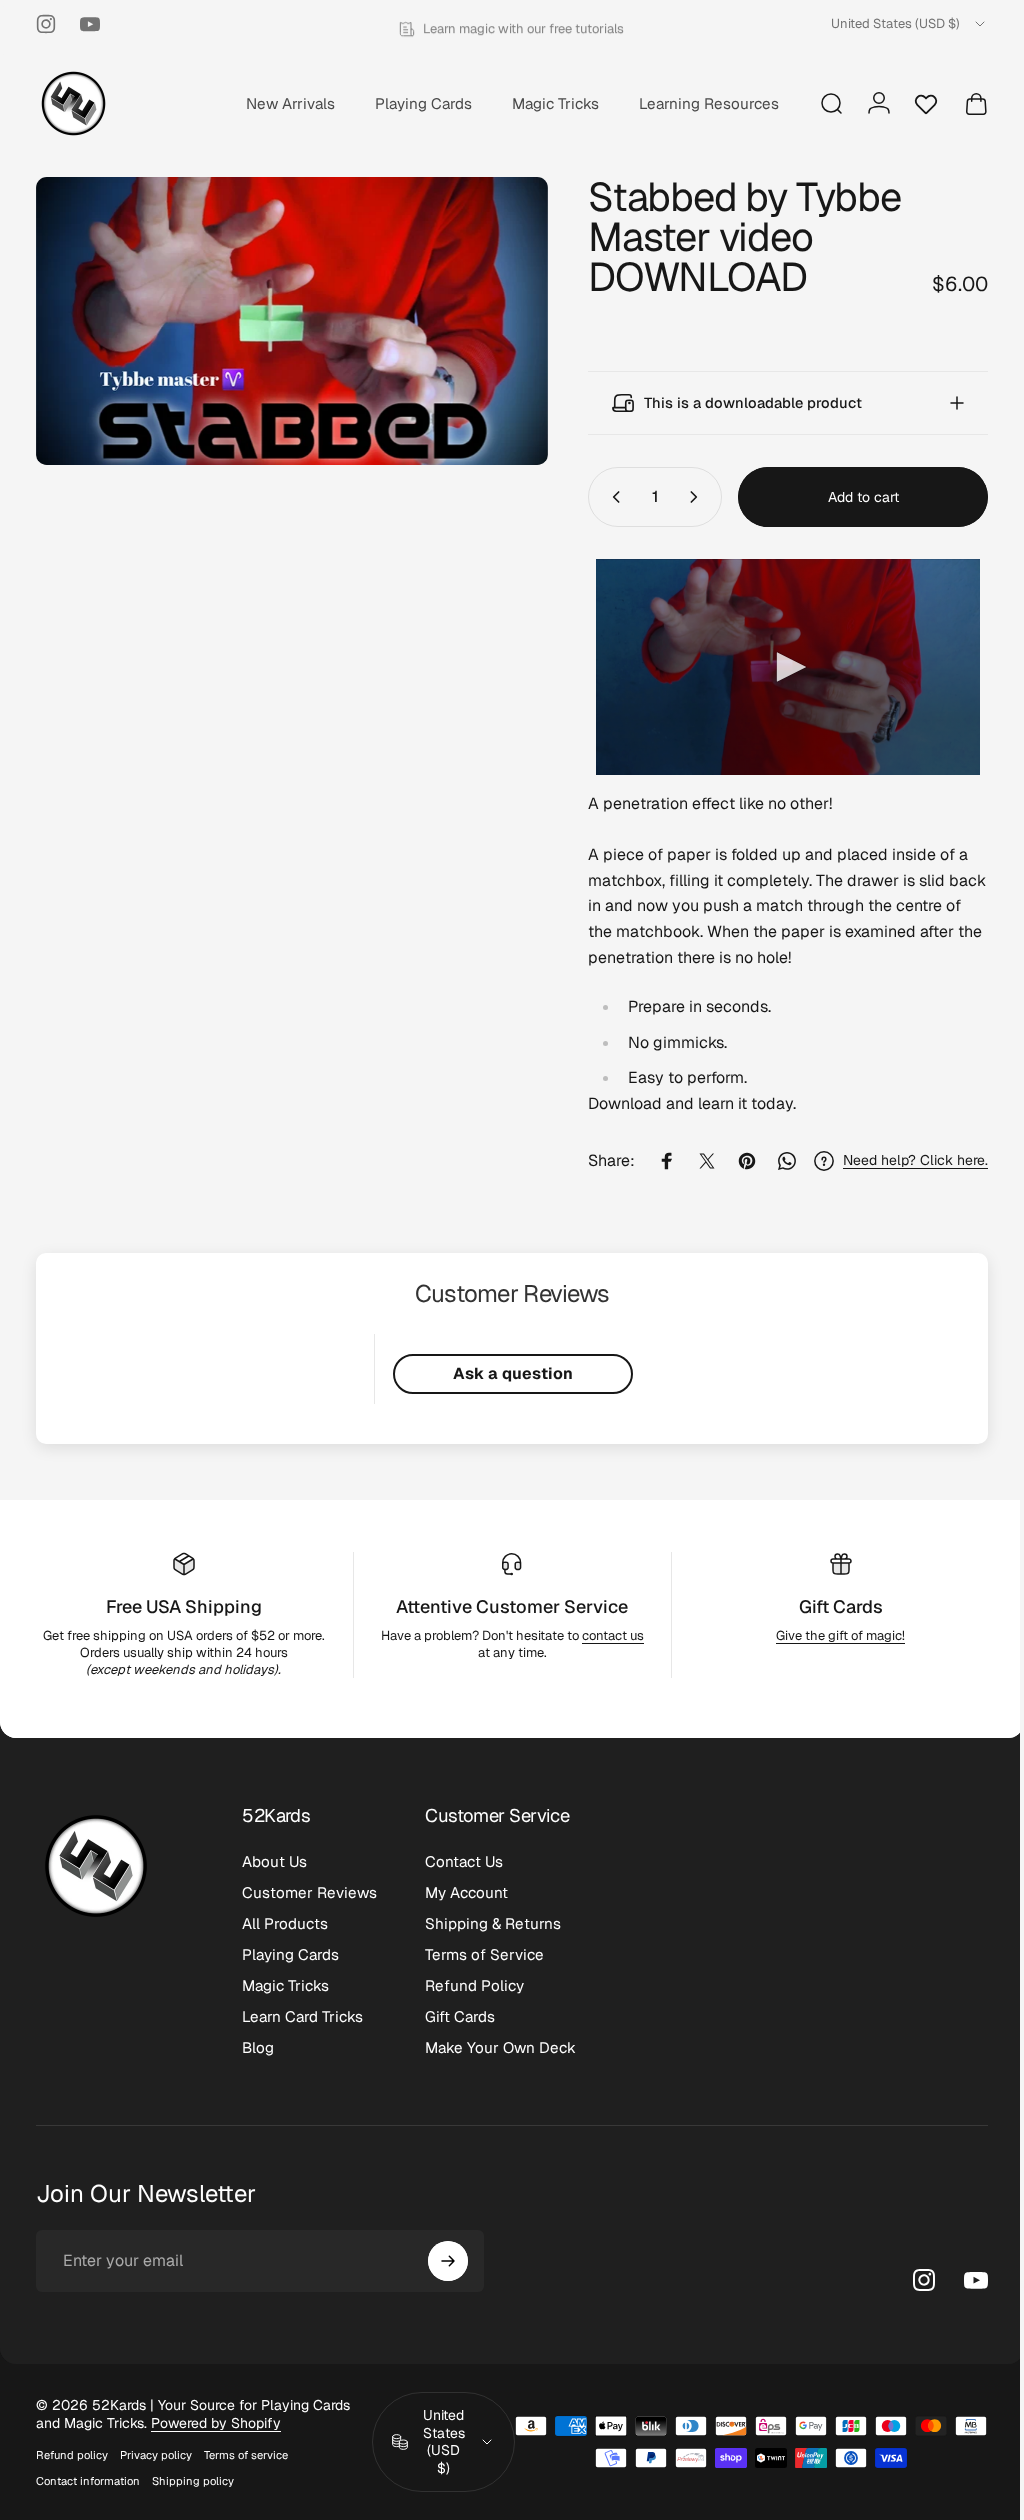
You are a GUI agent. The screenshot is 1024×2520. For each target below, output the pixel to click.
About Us (274, 1861)
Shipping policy (193, 2481)
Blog (258, 2047)
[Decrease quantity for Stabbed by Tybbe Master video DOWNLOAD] (597, 497)
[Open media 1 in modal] (284, 317)
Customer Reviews (309, 1892)
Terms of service (246, 2455)
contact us (605, 1635)
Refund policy (72, 2455)
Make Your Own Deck (500, 2047)
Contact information (88, 2481)
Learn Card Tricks (302, 2016)
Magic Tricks (285, 1985)
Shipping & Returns (493, 1923)
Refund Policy (474, 1985)
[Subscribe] (448, 2261)
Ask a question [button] (505, 1373)
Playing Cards (290, 1954)
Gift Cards (828, 1606)
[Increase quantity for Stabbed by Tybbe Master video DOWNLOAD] (683, 497)
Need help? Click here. (900, 1160)
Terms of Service (484, 1954)
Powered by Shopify (216, 2423)
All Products (285, 1923)
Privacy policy (156, 2455)
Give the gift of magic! (828, 1635)
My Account (466, 1892)
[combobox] (909, 24)
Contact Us (464, 1861)
